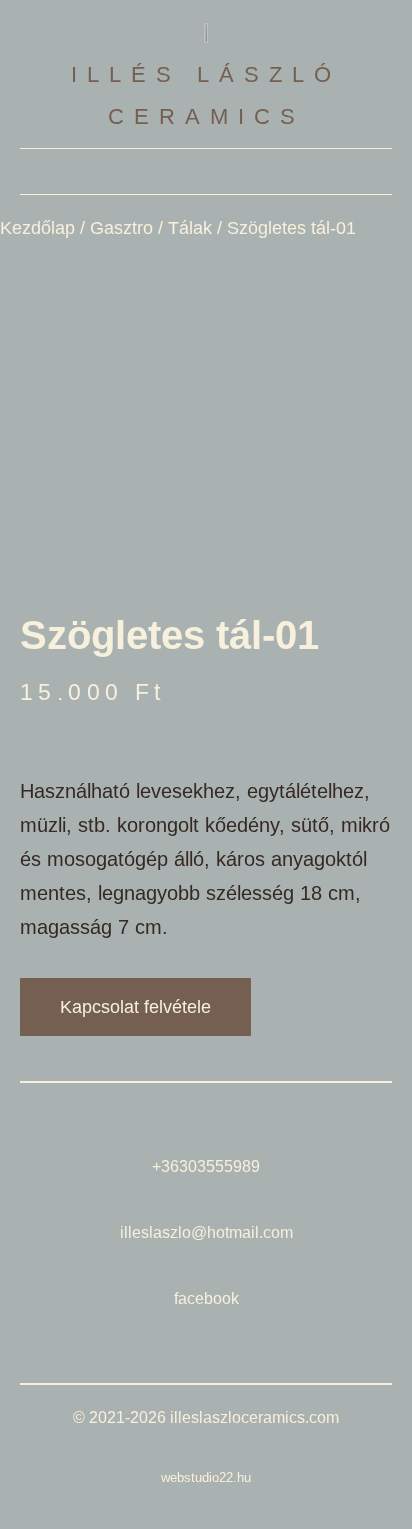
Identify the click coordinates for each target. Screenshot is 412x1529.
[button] (206, 171)
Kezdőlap (37, 228)
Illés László (206, 74)
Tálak (190, 228)
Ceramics (206, 116)
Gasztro (121, 228)
